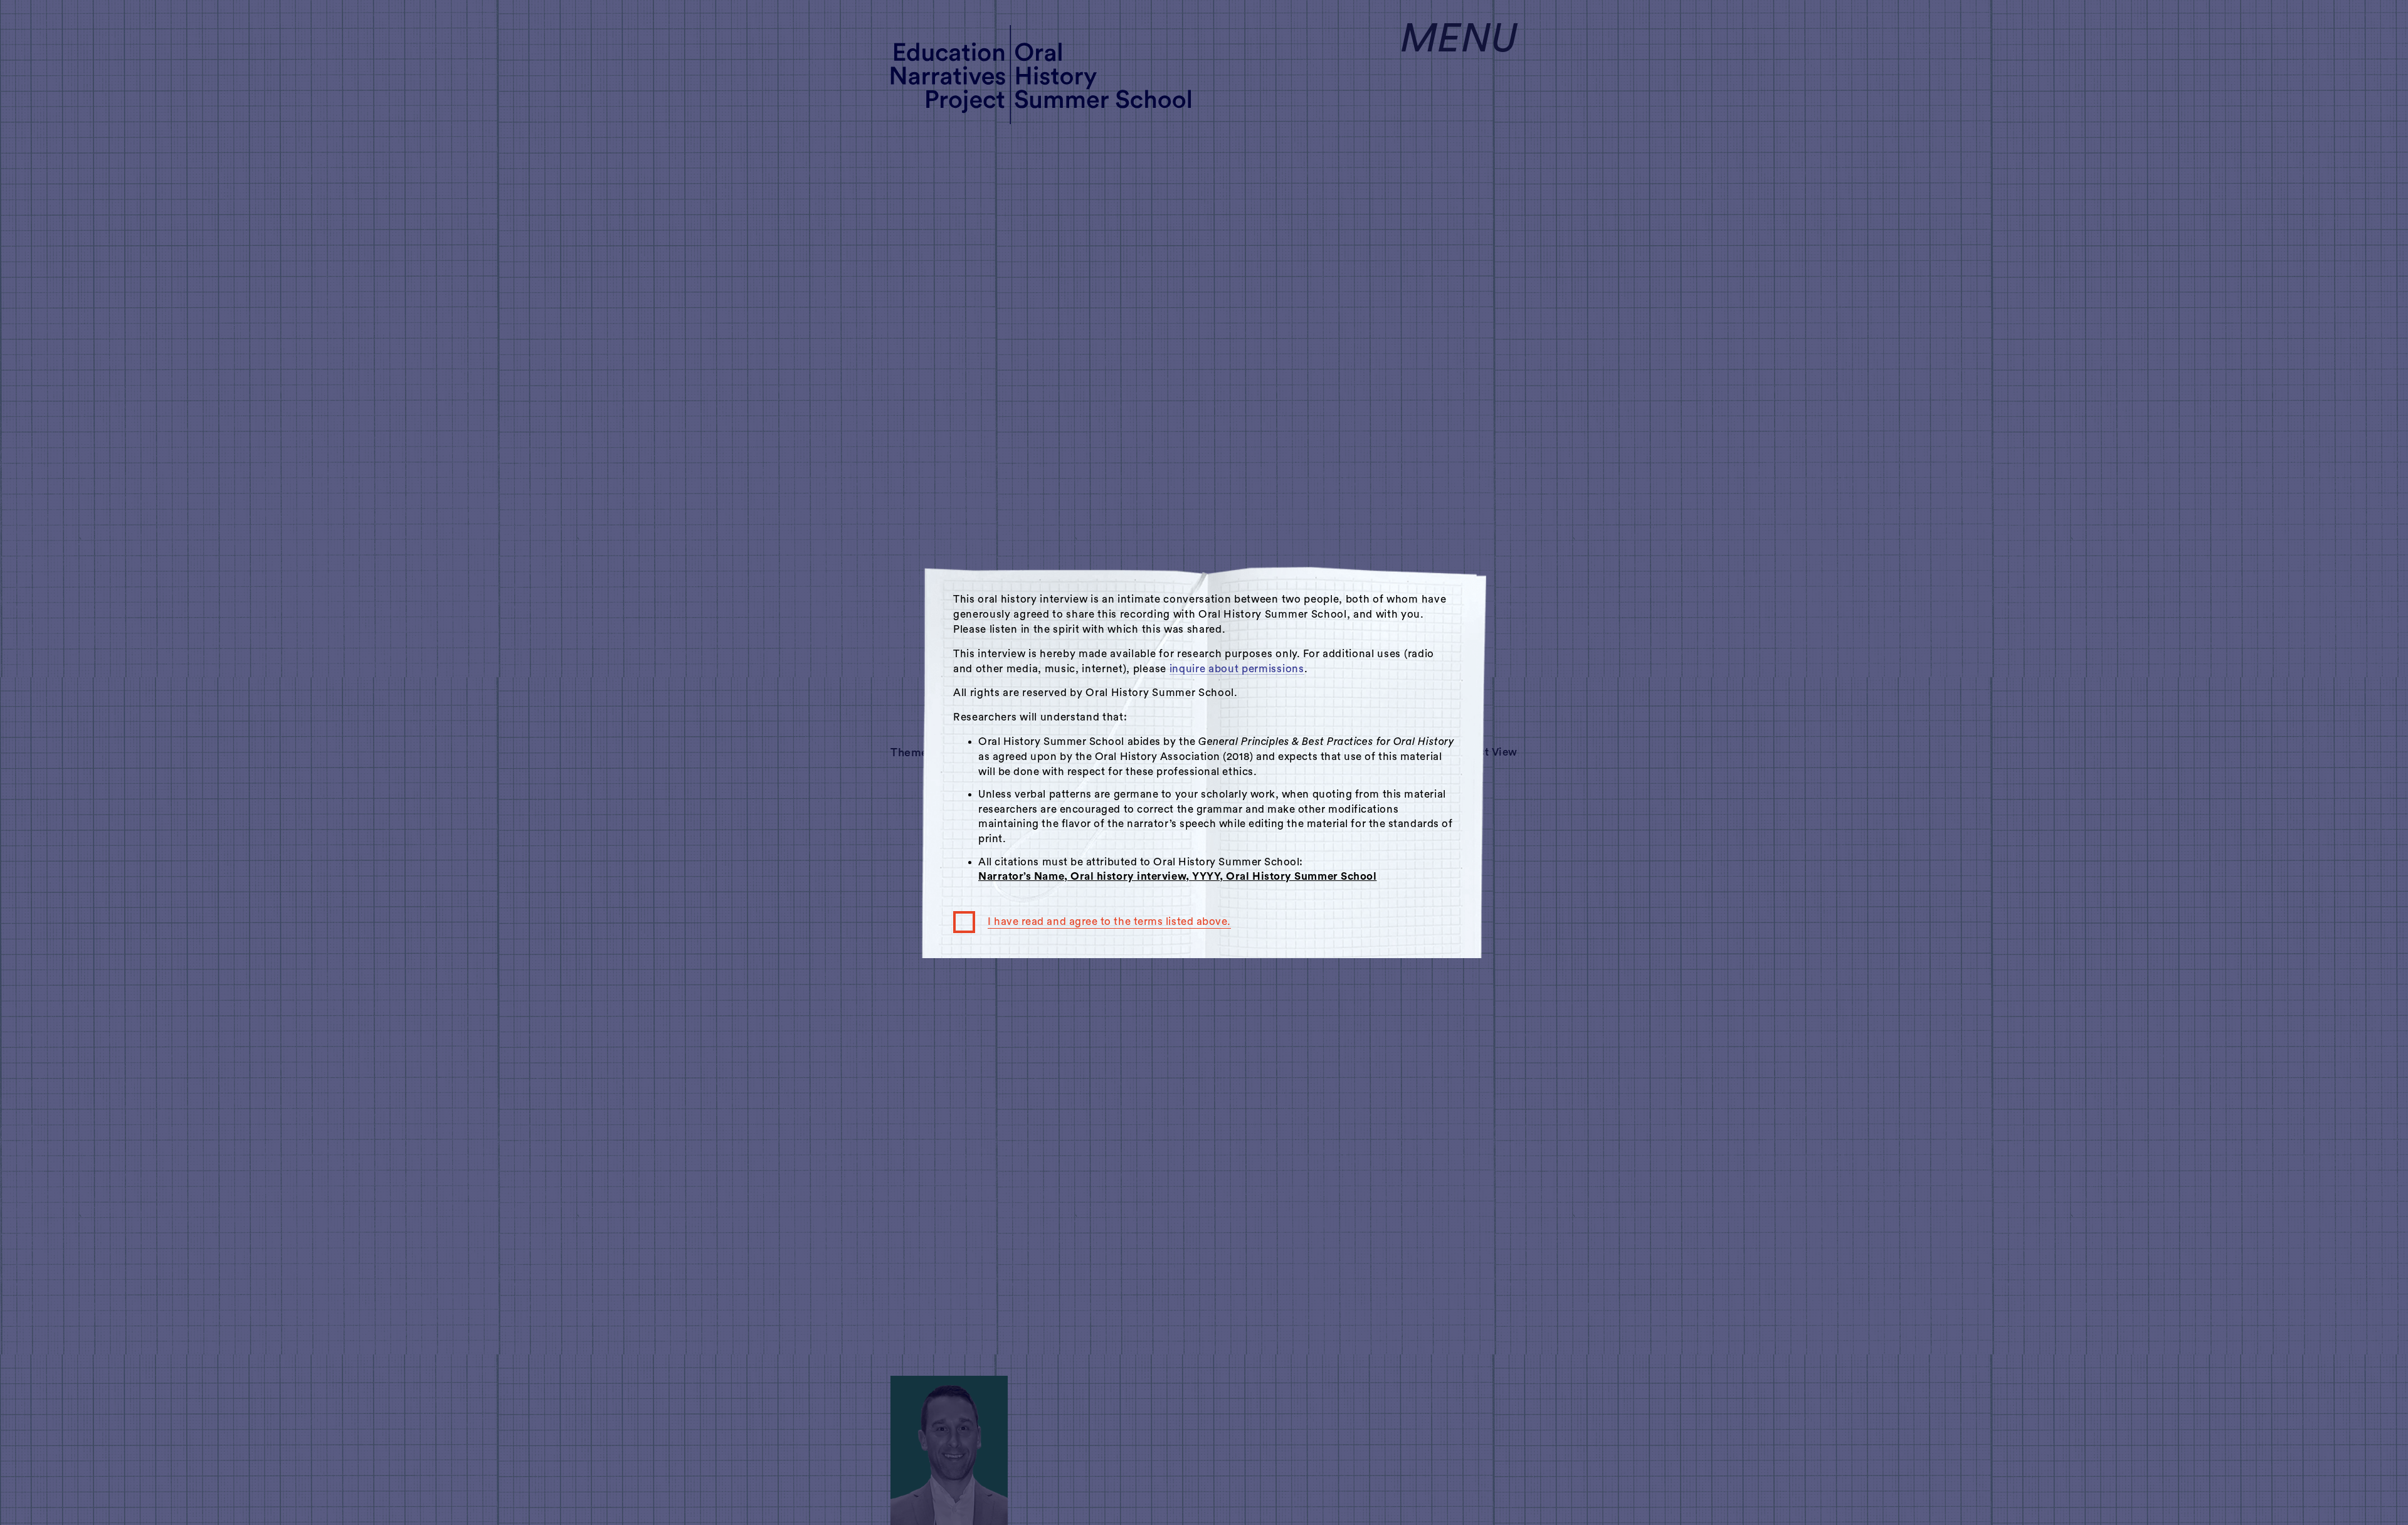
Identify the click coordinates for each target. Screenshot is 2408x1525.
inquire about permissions (1237, 669)
